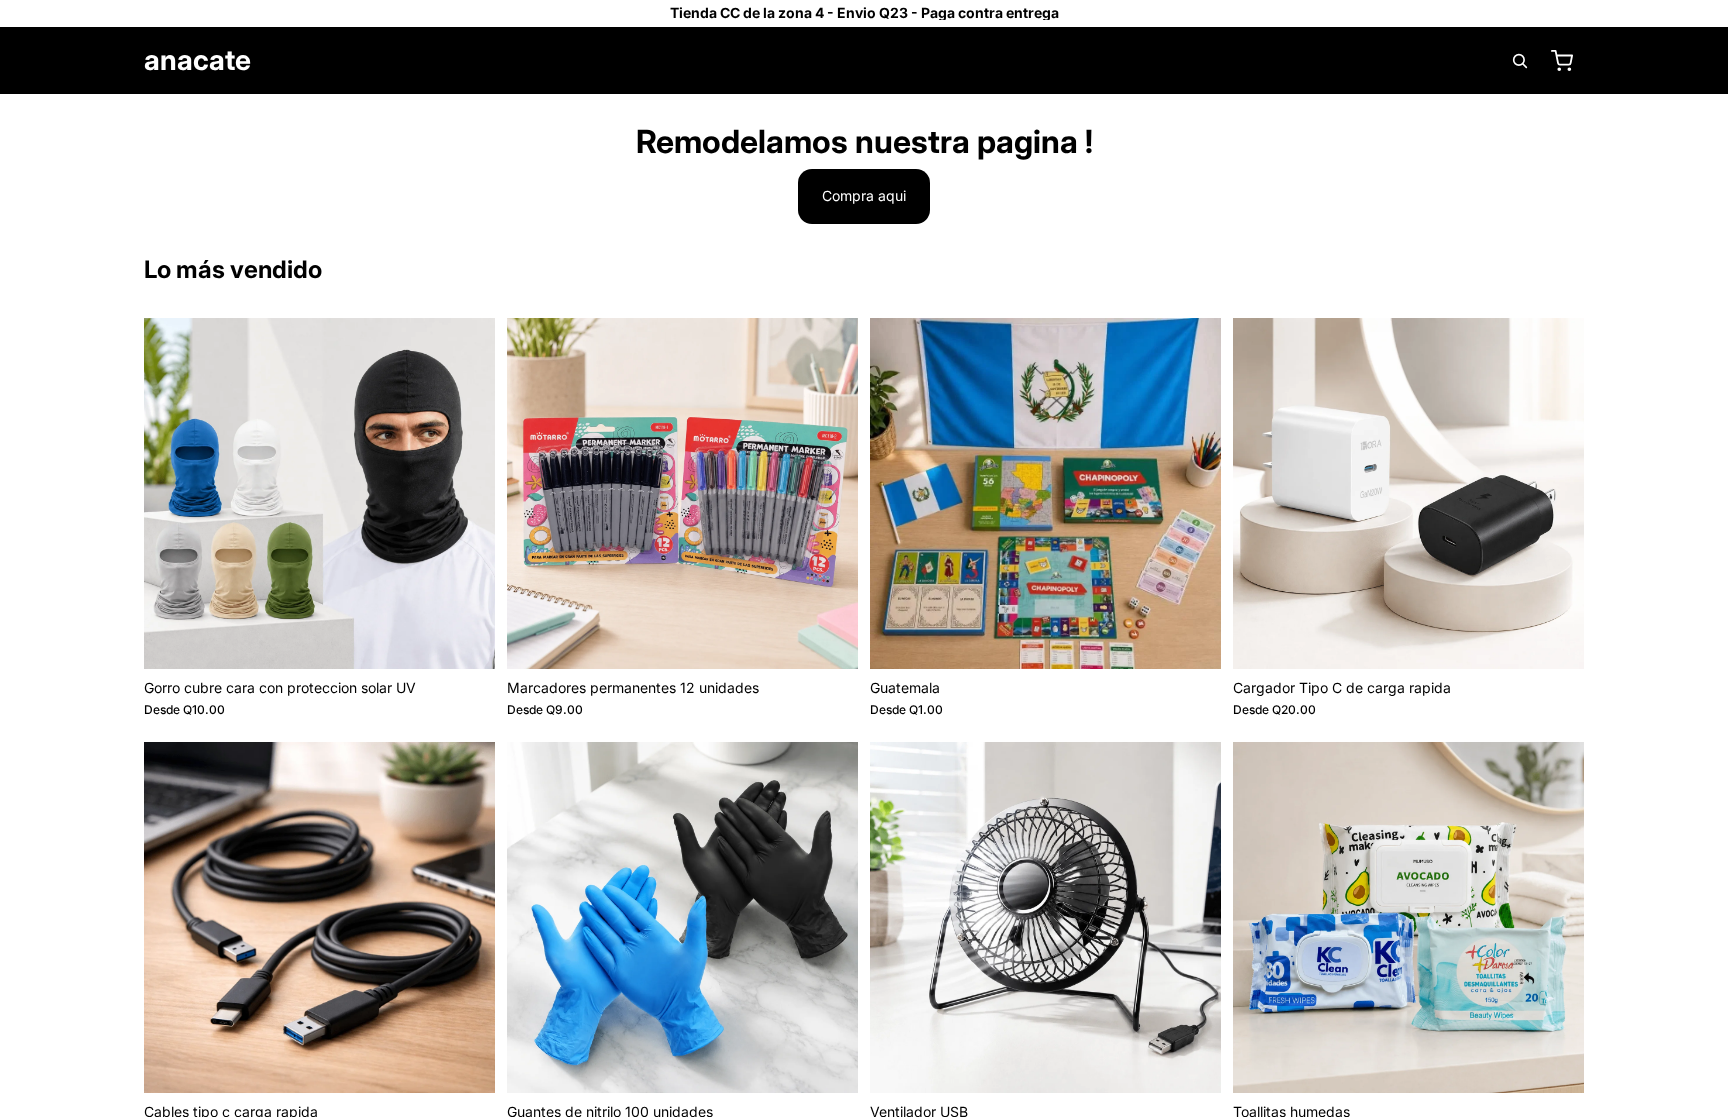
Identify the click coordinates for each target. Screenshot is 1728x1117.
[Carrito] (1562, 61)
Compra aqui (864, 195)
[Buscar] (1520, 61)
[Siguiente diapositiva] (465, 493)
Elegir (481, 637)
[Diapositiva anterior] (174, 493)
